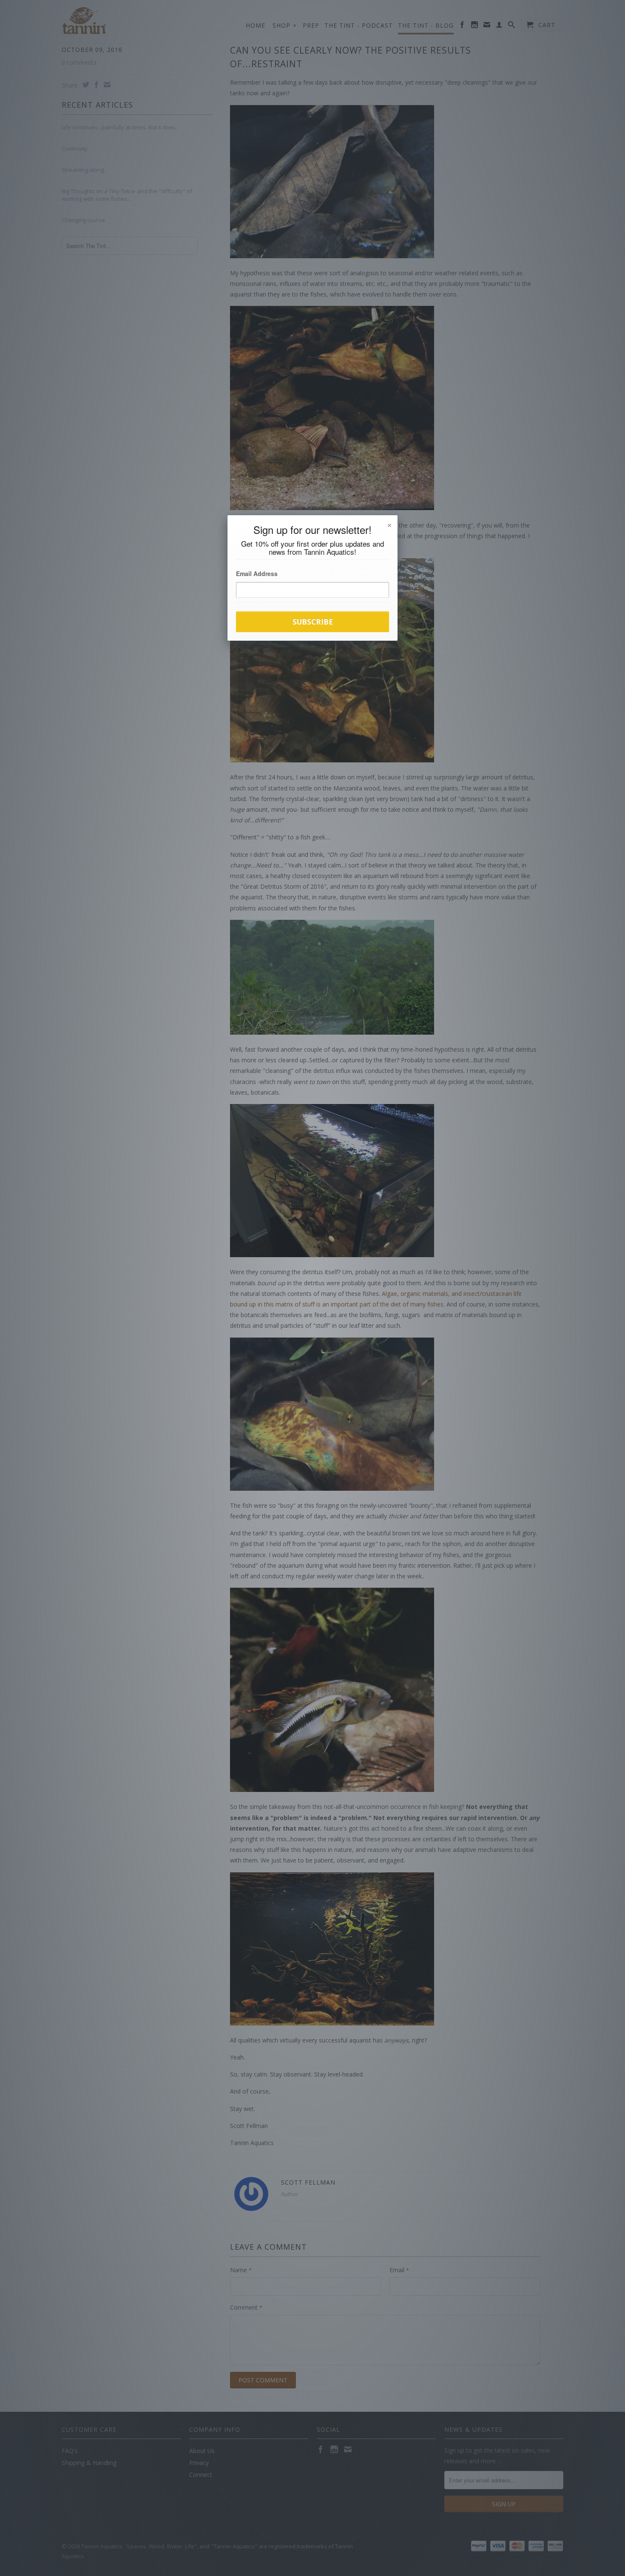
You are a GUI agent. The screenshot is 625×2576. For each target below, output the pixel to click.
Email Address (257, 573)
